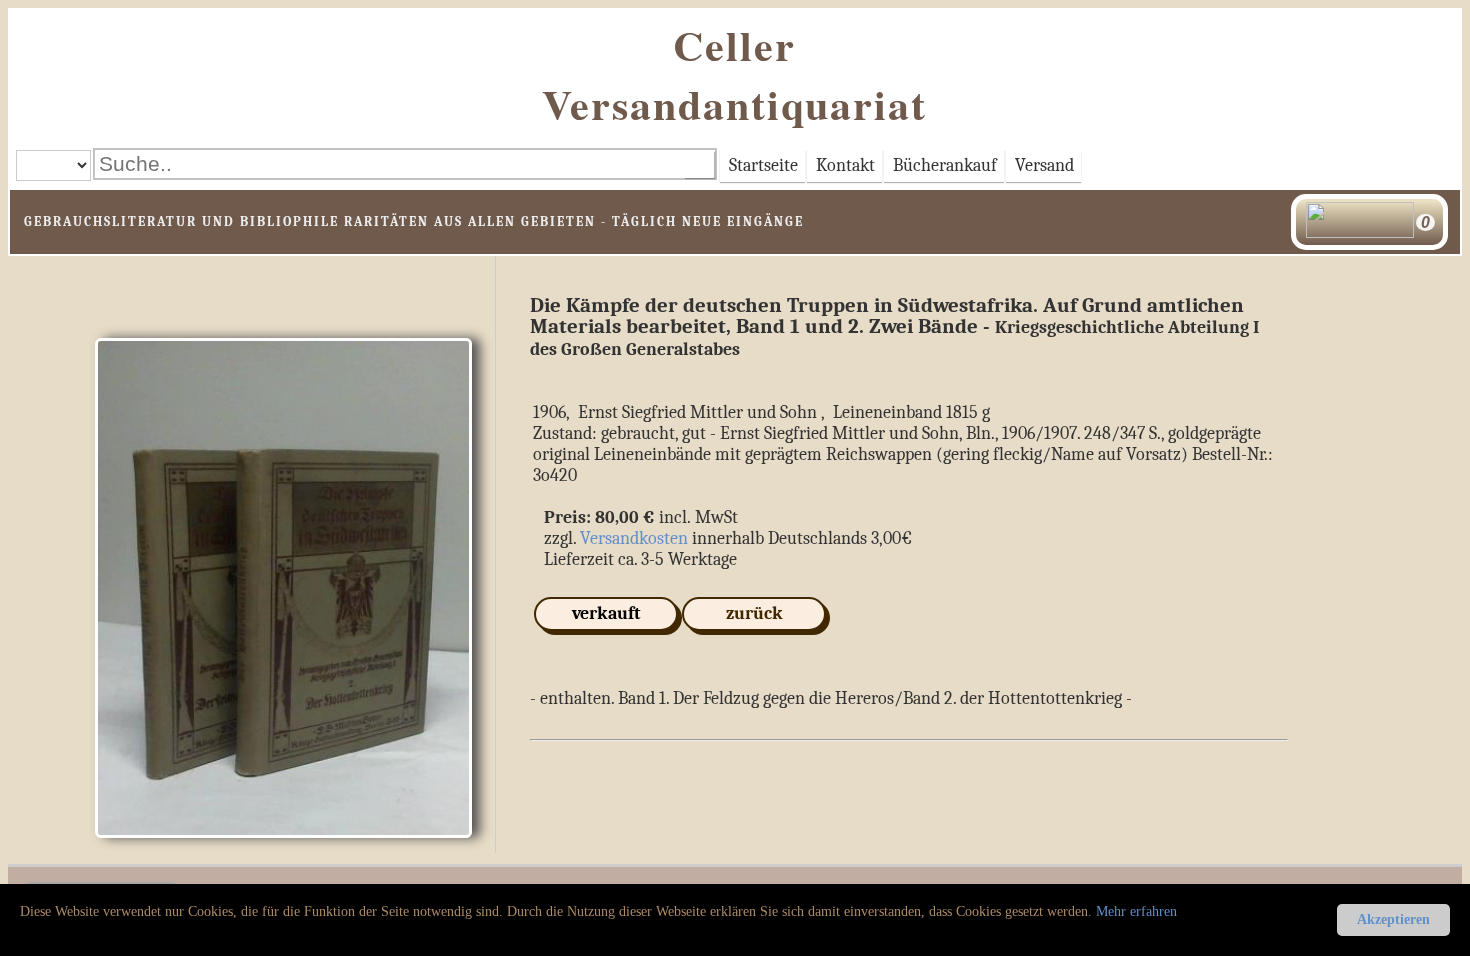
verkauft (606, 613)
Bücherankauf (945, 165)
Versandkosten (634, 538)
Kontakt (845, 165)
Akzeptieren (1393, 919)
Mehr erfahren (1136, 911)
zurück (754, 613)
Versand (1044, 165)
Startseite (763, 165)
